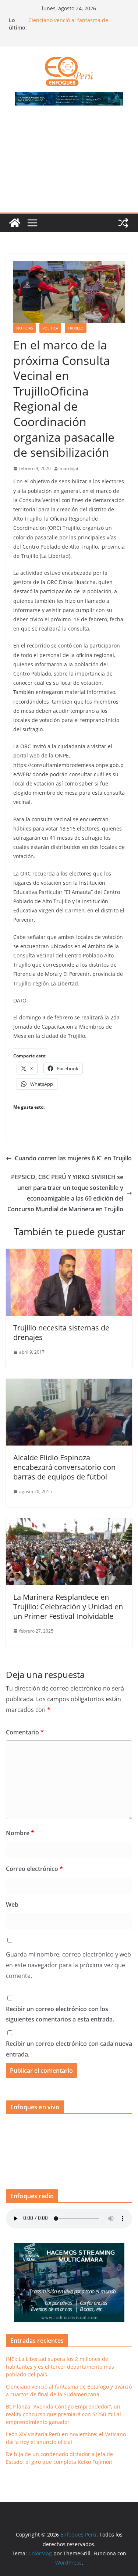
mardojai (69, 468)
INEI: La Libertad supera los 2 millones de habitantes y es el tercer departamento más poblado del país (76, 21)
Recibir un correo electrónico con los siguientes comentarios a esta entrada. (60, 2014)
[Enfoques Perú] (15, 223)
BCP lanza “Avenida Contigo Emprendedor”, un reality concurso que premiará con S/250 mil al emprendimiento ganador (63, 2414)
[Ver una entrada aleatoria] (123, 223)
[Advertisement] (69, 163)
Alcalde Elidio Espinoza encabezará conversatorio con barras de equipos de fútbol (64, 1467)
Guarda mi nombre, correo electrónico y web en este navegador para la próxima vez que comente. (68, 1965)
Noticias (24, 328)
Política (50, 328)
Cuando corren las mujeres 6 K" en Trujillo (73, 1158)
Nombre (20, 1833)
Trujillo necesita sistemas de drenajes (61, 1332)
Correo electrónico (34, 1869)
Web (12, 1905)
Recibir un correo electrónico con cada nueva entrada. (69, 2049)
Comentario (25, 1732)
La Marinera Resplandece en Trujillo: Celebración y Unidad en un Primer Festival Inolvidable (68, 1607)
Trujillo (76, 328)
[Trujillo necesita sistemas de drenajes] (69, 1254)
